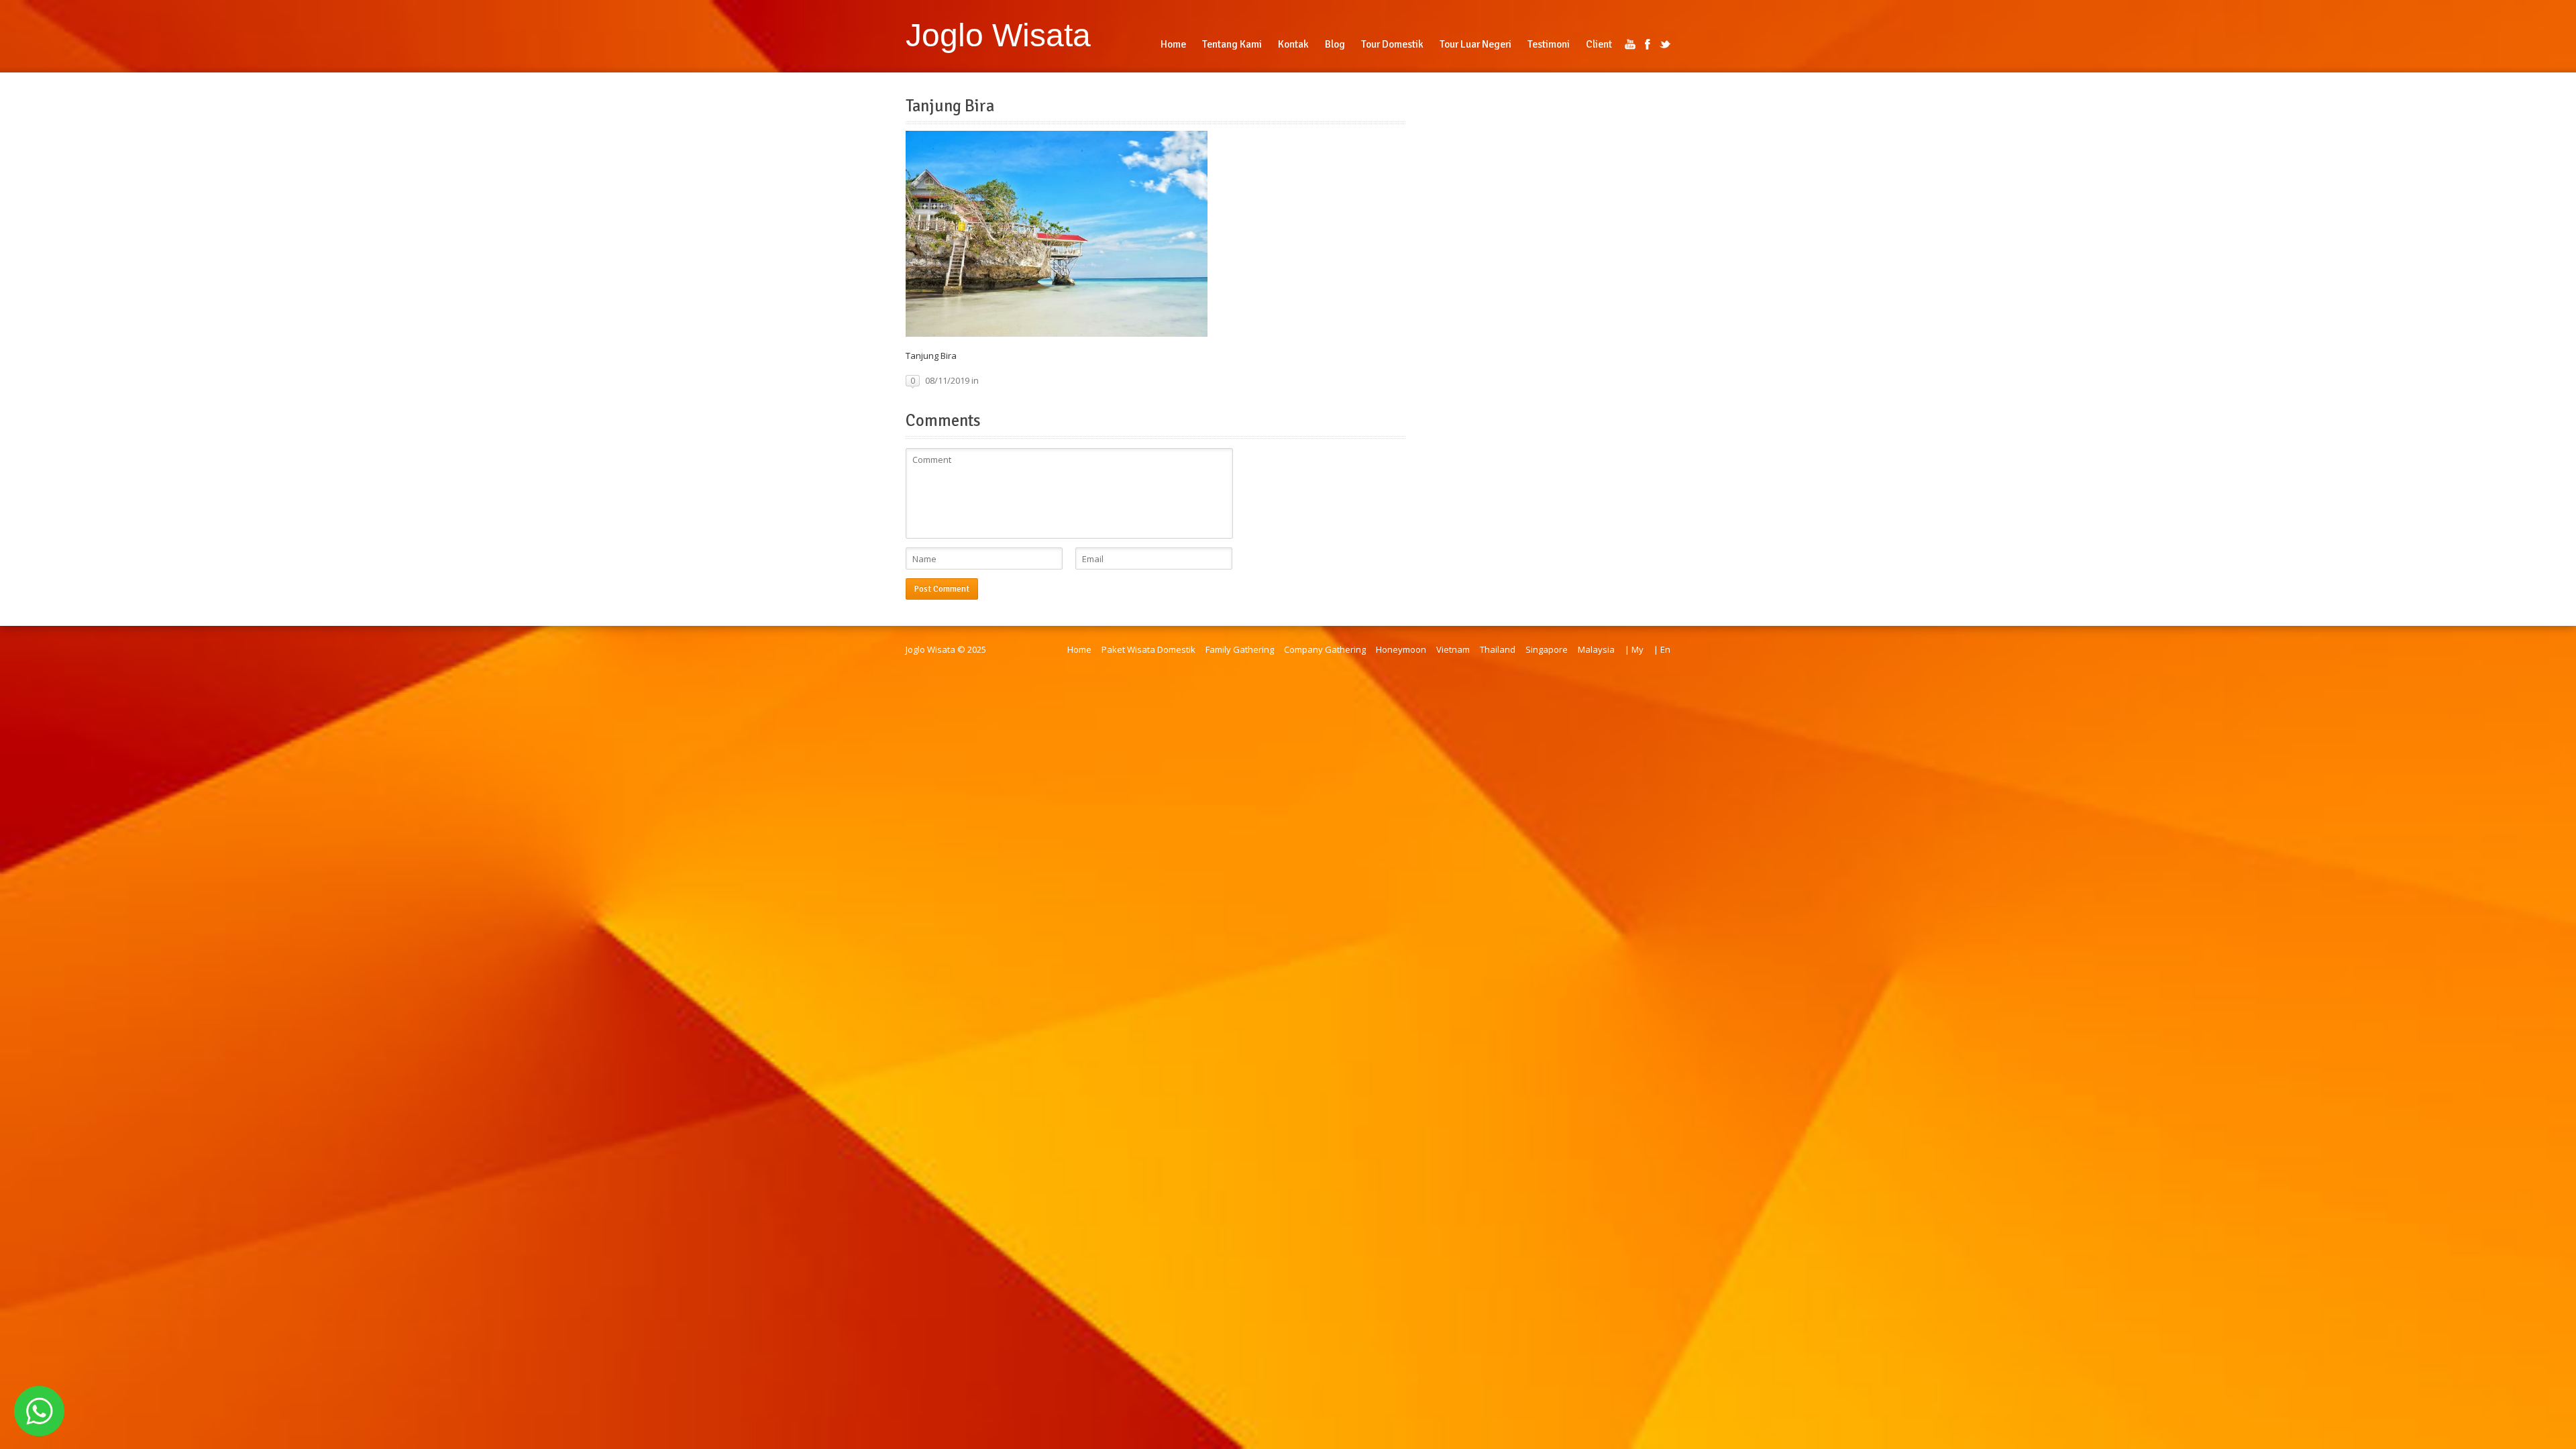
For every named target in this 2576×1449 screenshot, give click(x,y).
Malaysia (1596, 649)
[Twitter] (1665, 44)
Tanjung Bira (950, 106)
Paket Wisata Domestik (1148, 649)
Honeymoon (1401, 649)
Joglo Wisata (998, 35)
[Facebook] (1648, 44)
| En (1662, 649)
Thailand (1498, 649)
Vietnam (1453, 649)
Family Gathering (1240, 649)
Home (1079, 649)
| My (1634, 649)
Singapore (1547, 649)
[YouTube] (1630, 44)
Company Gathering (1325, 649)
